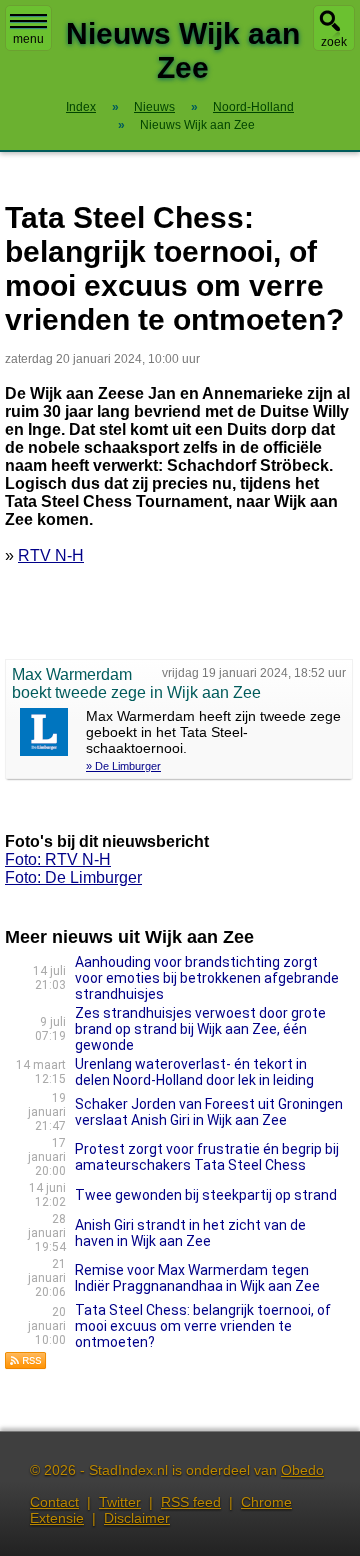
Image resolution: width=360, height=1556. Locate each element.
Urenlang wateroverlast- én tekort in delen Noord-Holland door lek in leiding (194, 1072)
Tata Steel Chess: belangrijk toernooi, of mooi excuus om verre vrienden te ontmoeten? (203, 1326)
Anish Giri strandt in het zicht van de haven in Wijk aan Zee (190, 1233)
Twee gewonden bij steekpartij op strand (206, 1195)
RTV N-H (51, 555)
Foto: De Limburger (73, 877)
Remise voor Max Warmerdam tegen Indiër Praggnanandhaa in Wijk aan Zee (197, 1278)
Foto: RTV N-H (58, 859)
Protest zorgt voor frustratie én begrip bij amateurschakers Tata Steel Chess (207, 1157)
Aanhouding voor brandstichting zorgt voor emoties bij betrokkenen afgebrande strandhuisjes (207, 978)
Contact (54, 1502)
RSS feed (191, 1502)
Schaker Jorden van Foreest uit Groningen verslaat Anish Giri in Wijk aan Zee (209, 1112)
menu (28, 39)
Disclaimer (137, 1518)
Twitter (120, 1502)
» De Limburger (123, 766)
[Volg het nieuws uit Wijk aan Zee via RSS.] (26, 1364)
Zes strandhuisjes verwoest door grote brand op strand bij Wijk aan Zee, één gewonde (200, 1029)
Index (81, 107)
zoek (334, 42)
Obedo (302, 1470)
